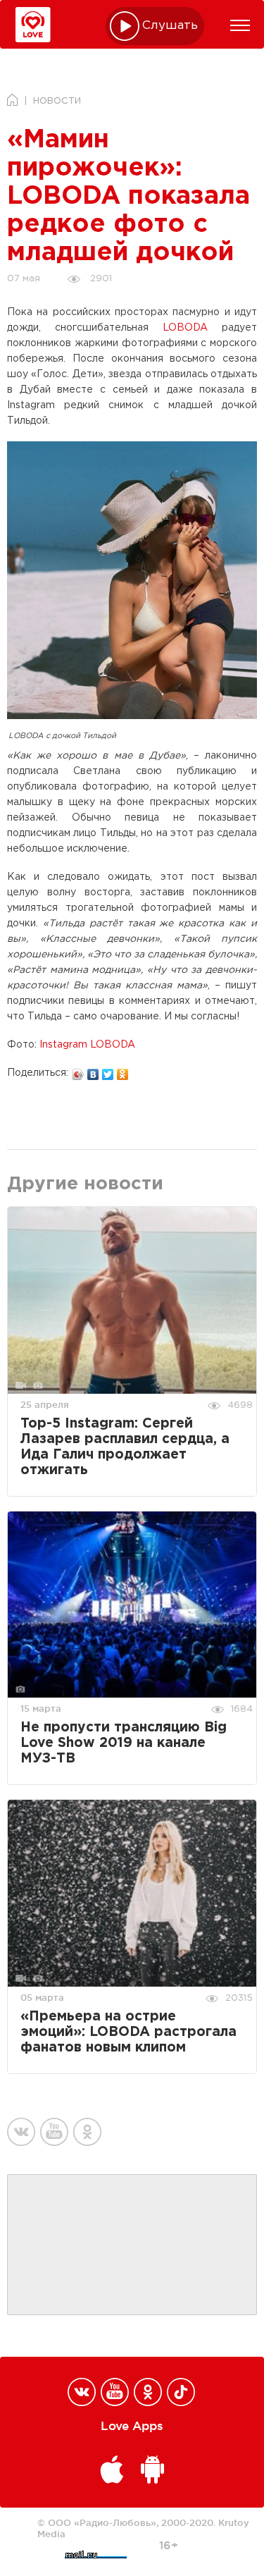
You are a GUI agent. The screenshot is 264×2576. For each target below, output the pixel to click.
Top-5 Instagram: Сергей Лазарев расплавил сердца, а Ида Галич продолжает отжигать (125, 1447)
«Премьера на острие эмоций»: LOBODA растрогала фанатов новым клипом (128, 2032)
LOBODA (185, 328)
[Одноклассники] (123, 1071)
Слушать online (170, 26)
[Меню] (240, 25)
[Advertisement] (132, 2245)
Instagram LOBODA (87, 1045)
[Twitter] (108, 1071)
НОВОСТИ (57, 101)
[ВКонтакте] (93, 1071)
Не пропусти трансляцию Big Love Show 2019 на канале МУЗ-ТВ (124, 1743)
